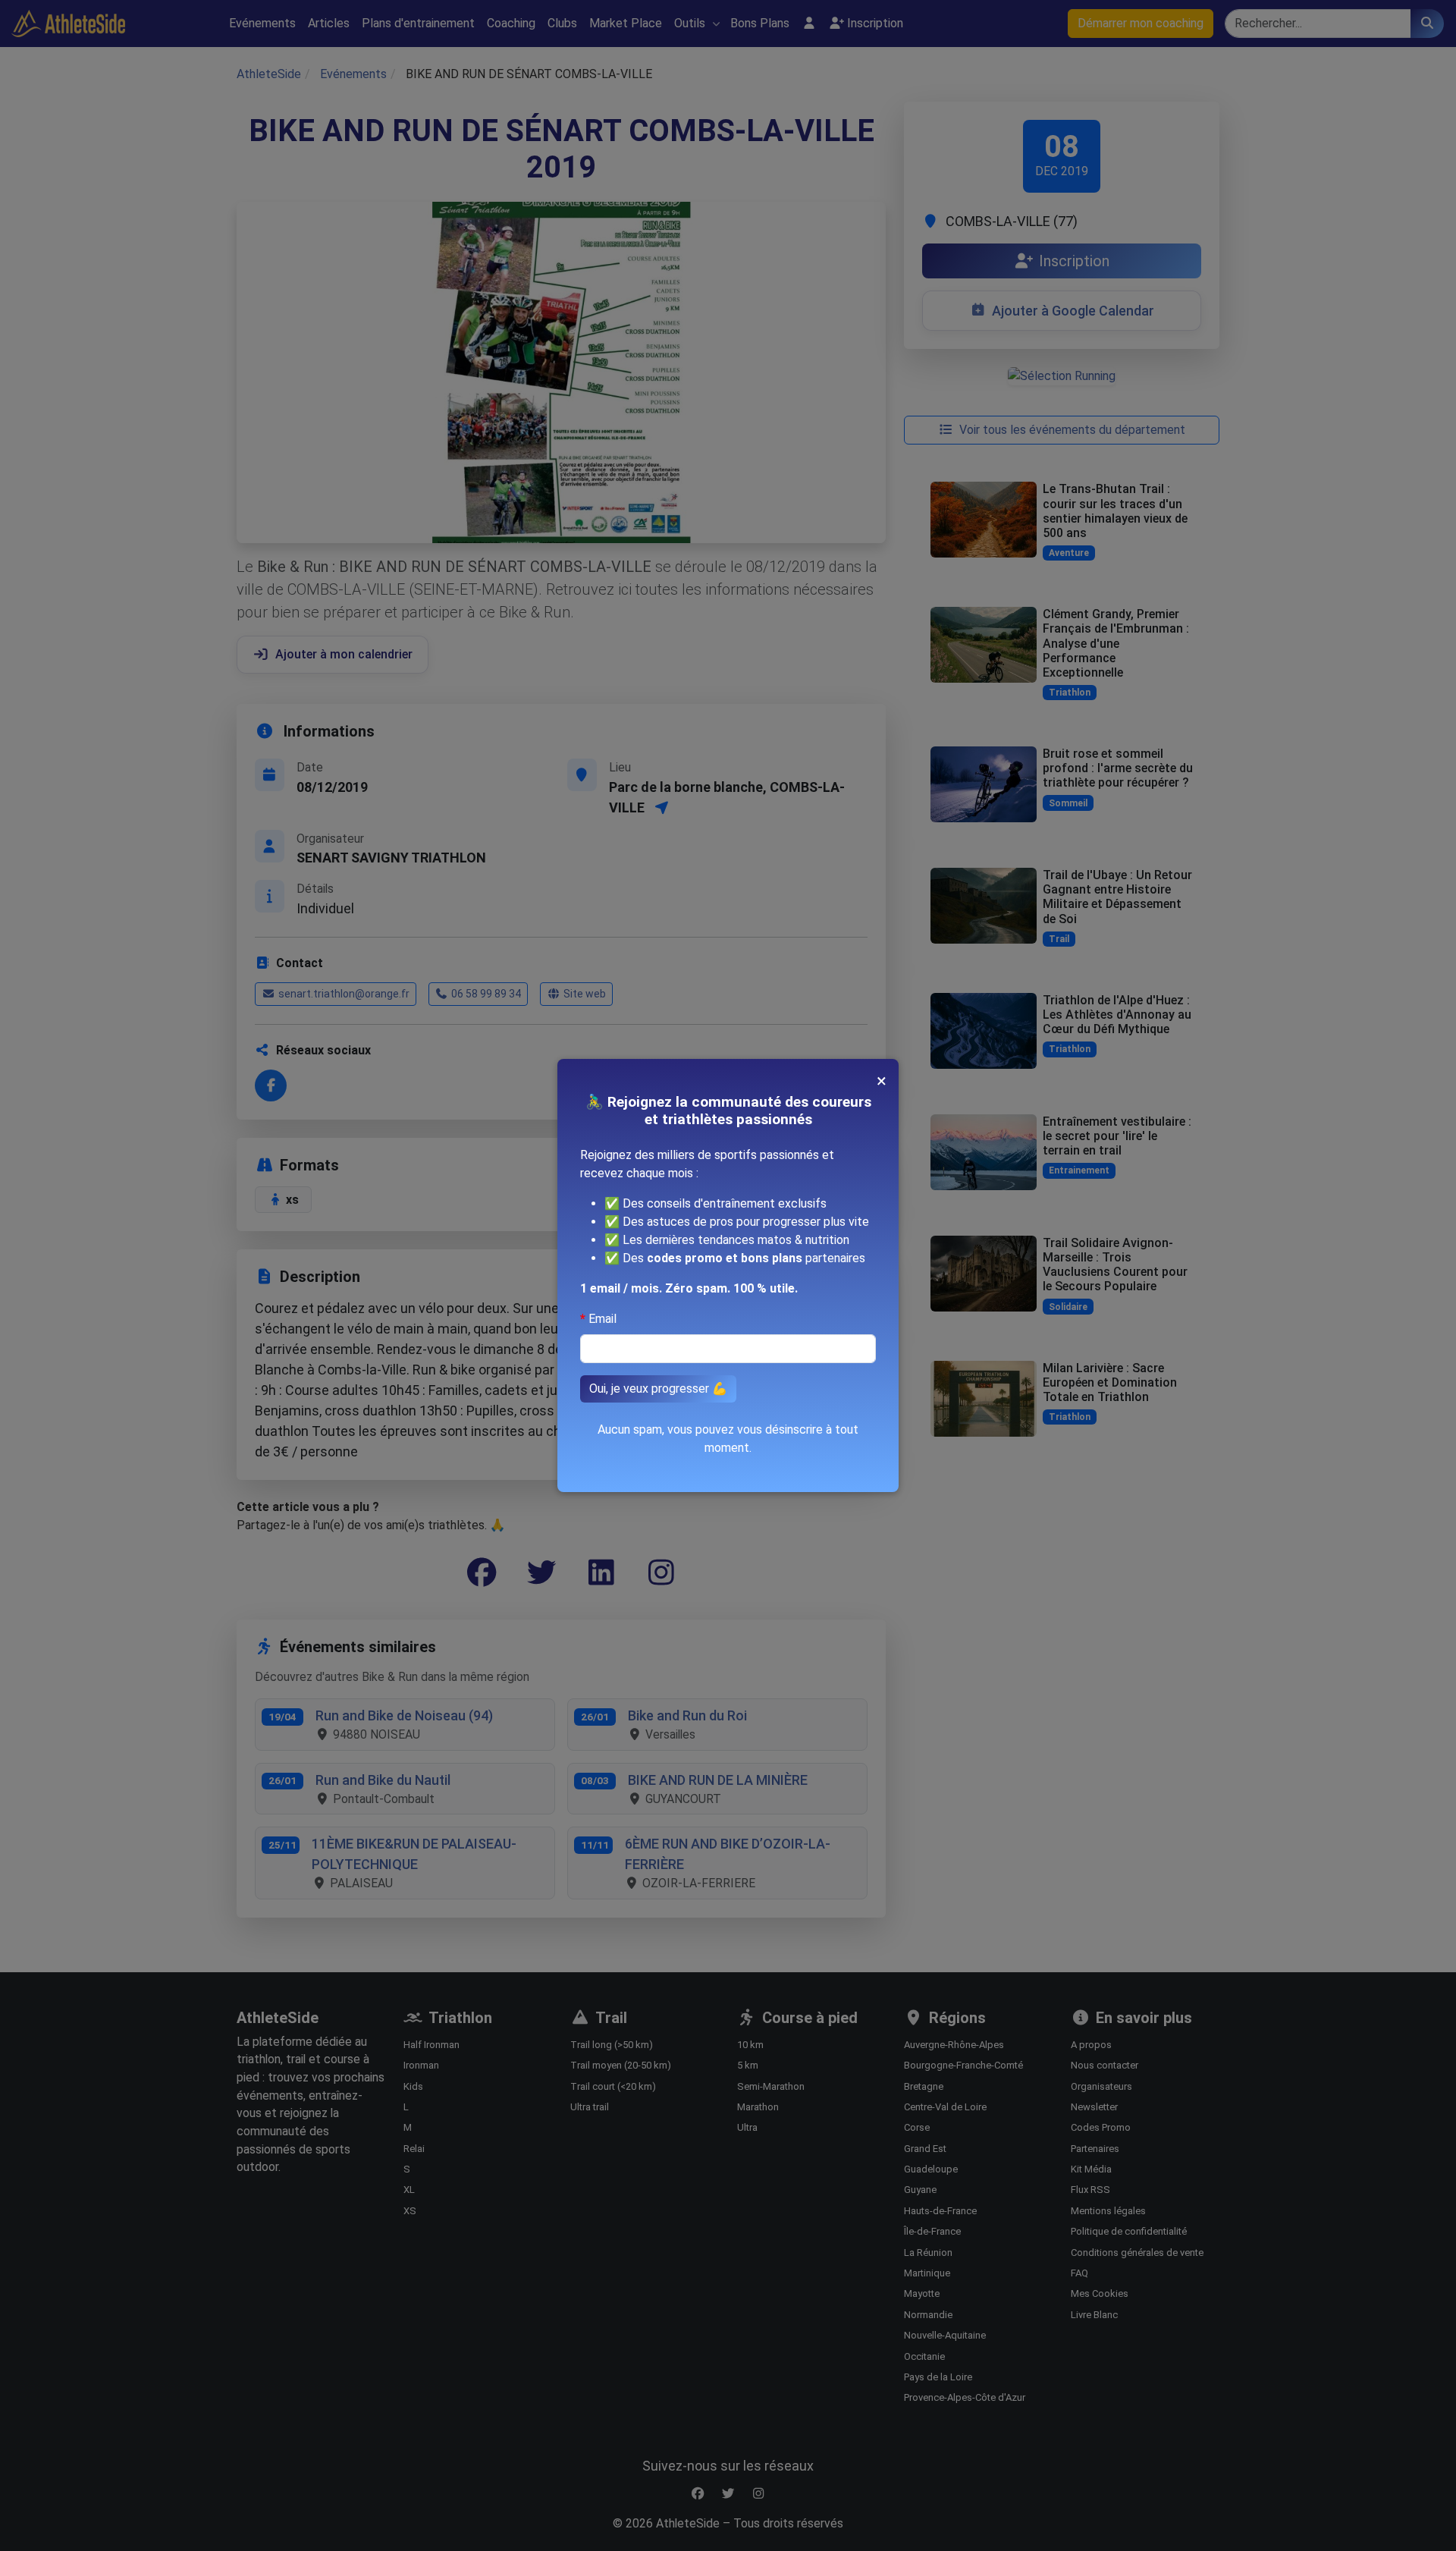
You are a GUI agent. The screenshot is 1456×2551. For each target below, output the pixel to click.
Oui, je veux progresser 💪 (658, 1389)
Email (602, 1319)
